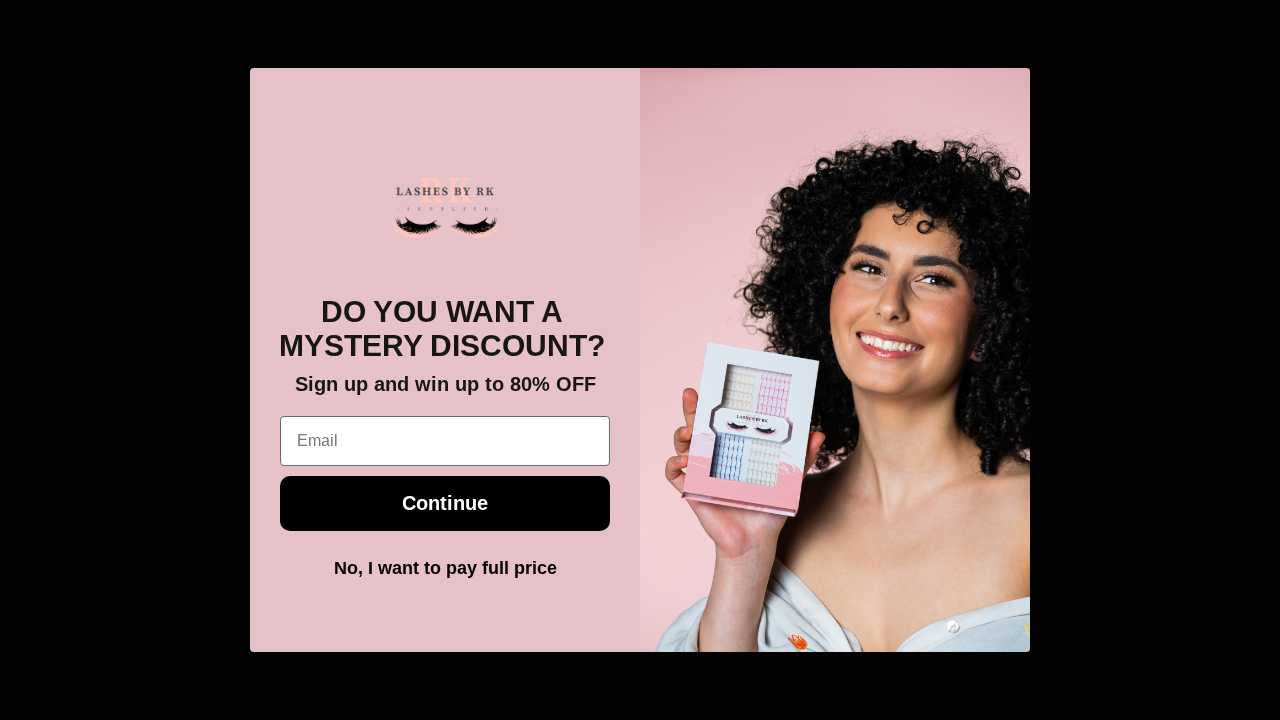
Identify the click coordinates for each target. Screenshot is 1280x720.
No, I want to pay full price (445, 568)
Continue (445, 503)
